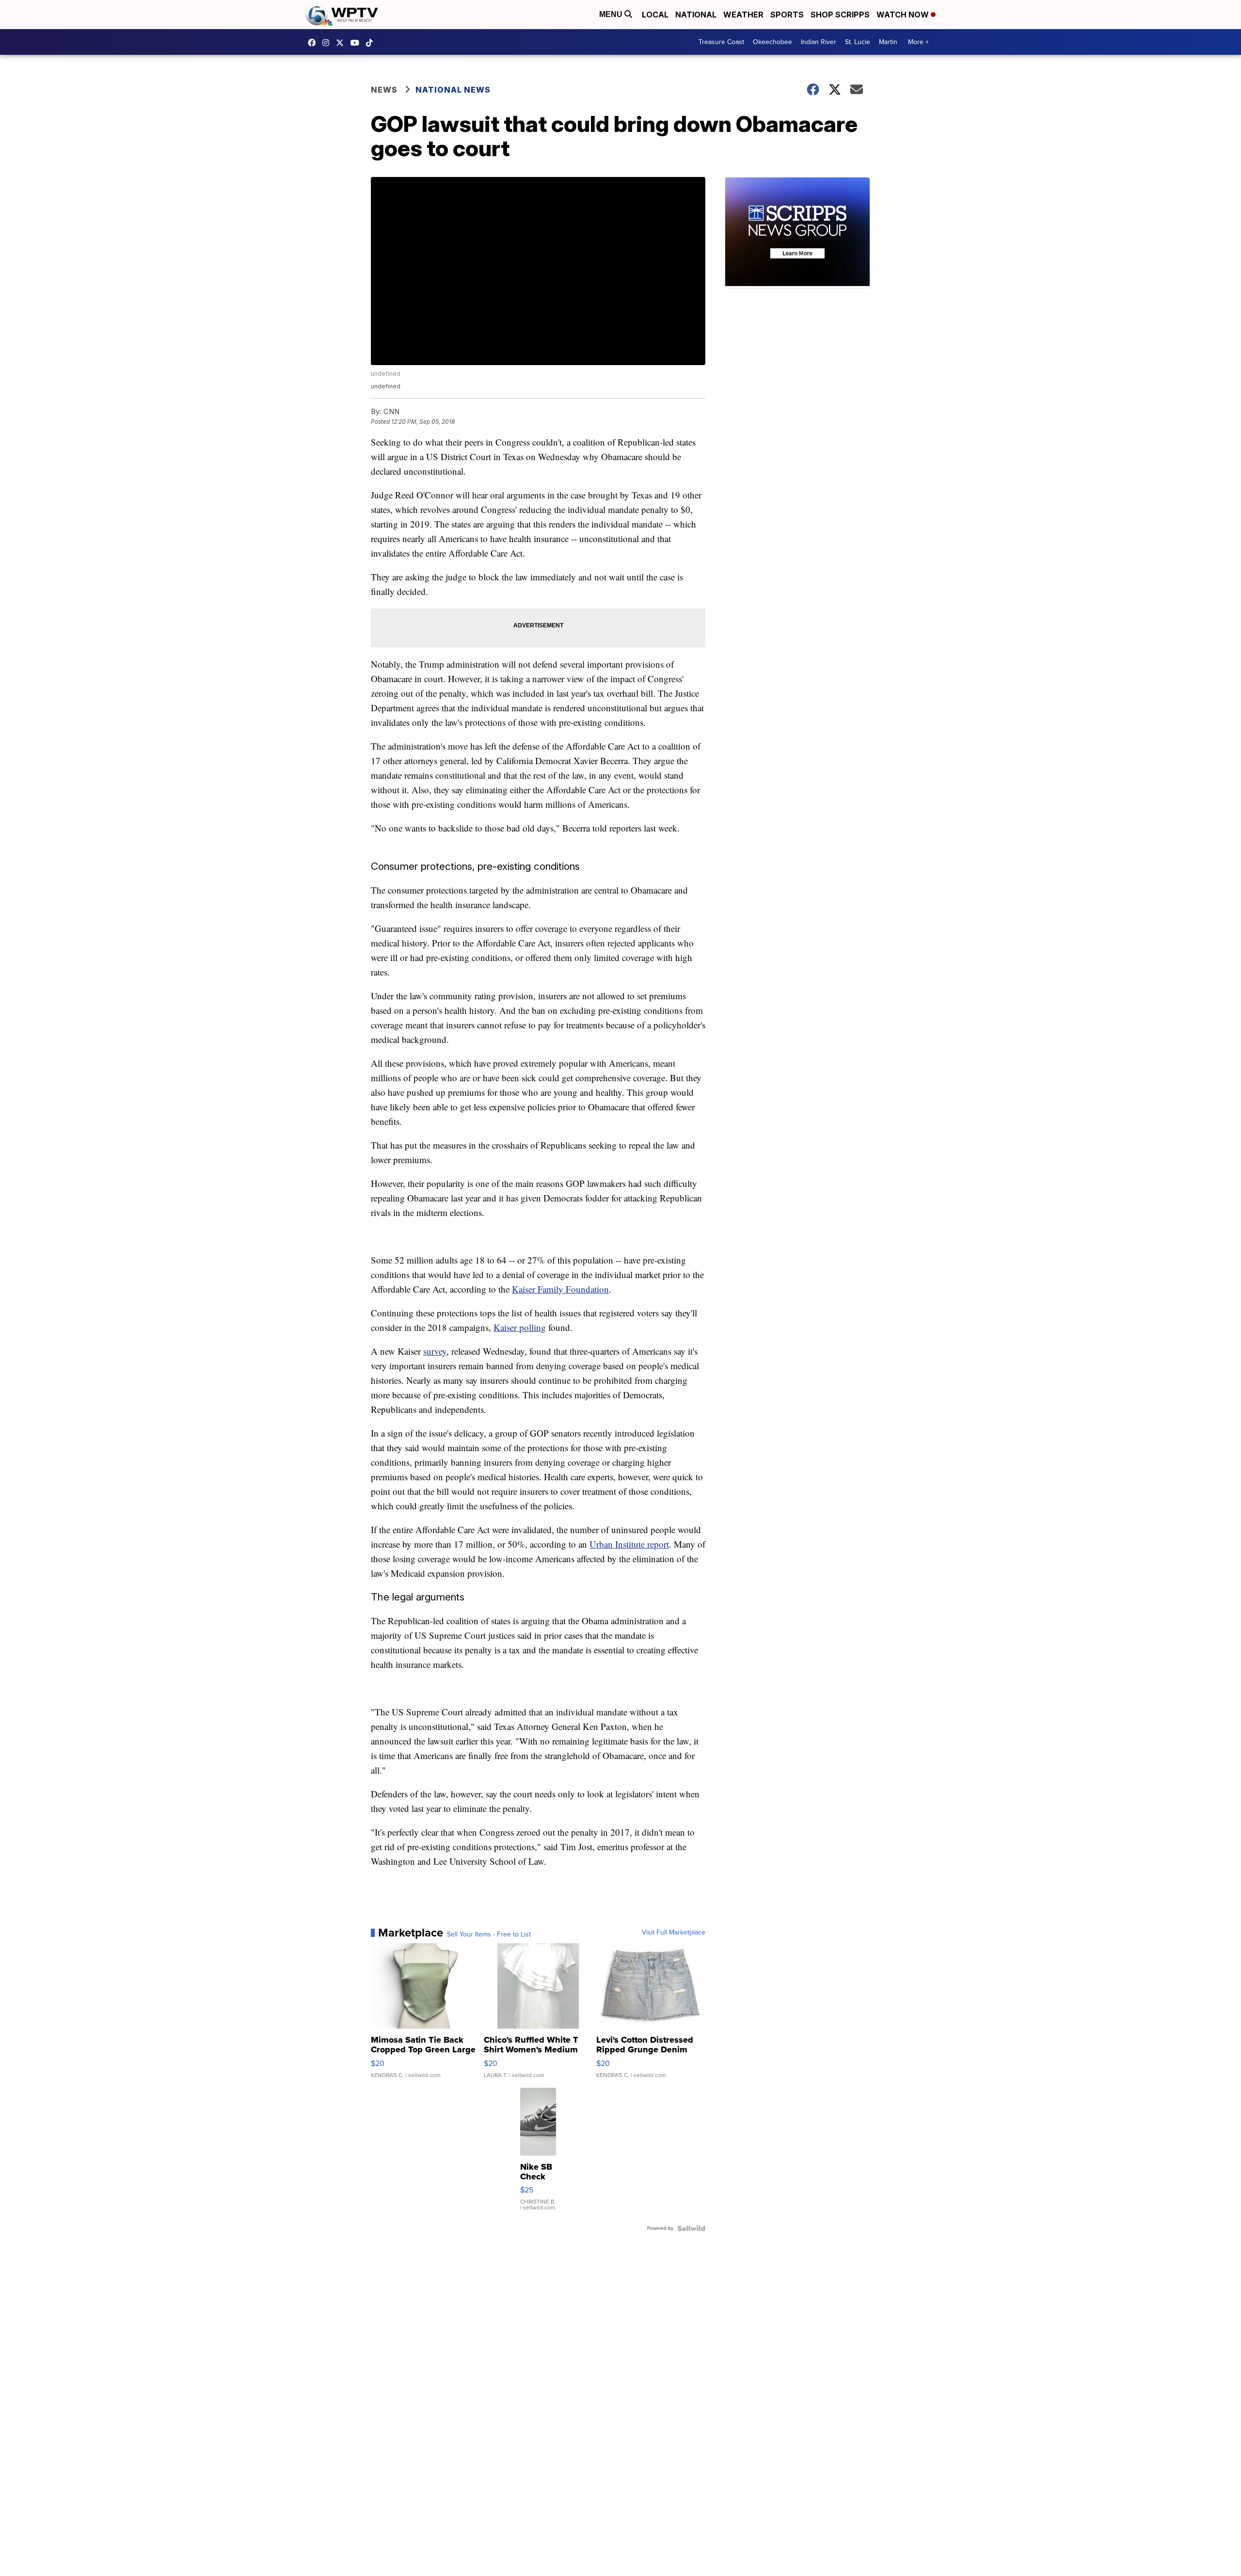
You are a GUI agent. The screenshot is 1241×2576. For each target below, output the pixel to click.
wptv (328, 43)
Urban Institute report (629, 1544)
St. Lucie (858, 42)
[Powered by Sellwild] (691, 2228)
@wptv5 (372, 43)
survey (435, 1351)
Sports (787, 15)
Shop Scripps (840, 15)
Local (655, 15)
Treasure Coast (721, 42)
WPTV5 (314, 43)
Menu (612, 14)
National (696, 15)
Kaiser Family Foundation (560, 1289)
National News (453, 90)
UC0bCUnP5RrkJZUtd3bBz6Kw (357, 43)
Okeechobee (772, 42)
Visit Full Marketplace (674, 1933)
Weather (743, 15)
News (384, 90)
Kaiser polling (520, 1327)
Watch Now (904, 15)
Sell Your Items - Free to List (489, 1935)
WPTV (342, 43)
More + (918, 42)
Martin (888, 42)
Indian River (819, 42)
